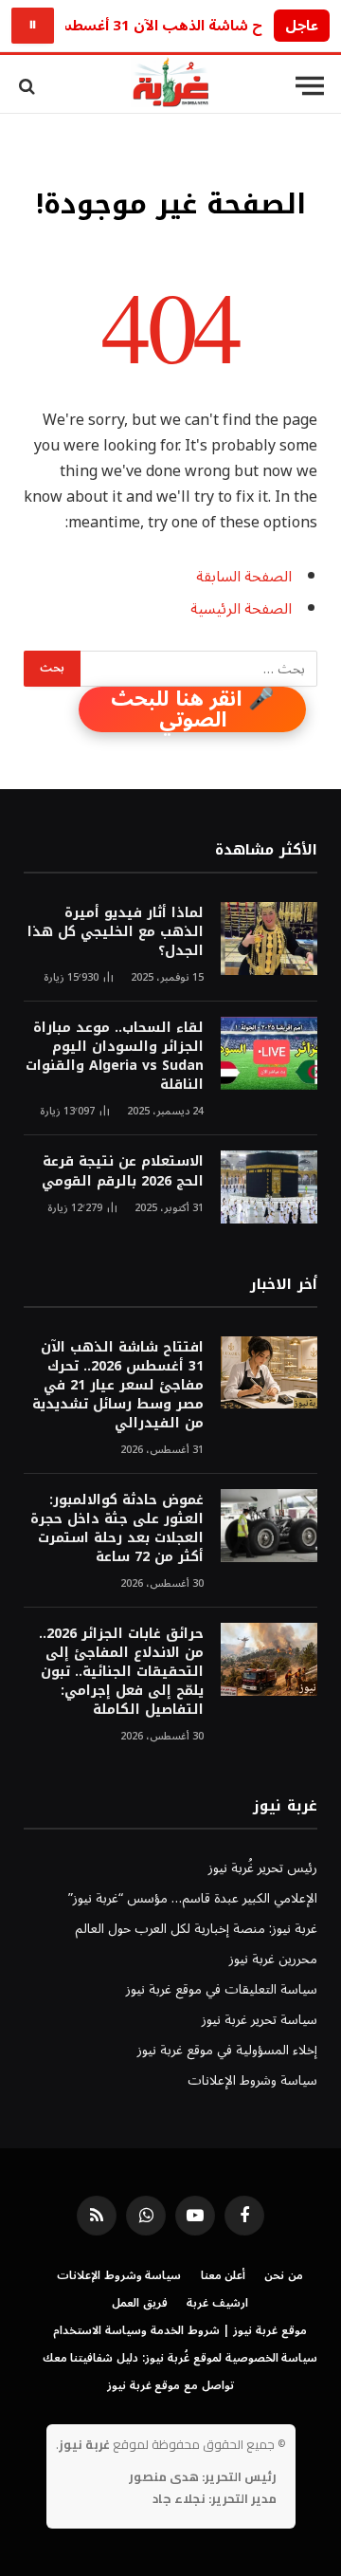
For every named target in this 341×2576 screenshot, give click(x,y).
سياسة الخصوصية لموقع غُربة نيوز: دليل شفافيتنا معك (180, 2358)
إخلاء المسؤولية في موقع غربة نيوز (227, 2050)
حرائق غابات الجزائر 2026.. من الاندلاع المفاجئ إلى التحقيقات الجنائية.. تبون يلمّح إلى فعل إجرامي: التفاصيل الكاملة (121, 1672)
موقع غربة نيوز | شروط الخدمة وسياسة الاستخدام (180, 2331)
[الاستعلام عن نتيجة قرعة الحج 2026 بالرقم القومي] (269, 1187)
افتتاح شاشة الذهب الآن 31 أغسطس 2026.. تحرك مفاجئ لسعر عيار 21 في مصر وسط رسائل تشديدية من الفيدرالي (118, 1385)
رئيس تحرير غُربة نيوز (263, 1868)
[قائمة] (310, 86)
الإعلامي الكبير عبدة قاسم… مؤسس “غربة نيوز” (193, 1898)
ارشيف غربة (217, 2303)
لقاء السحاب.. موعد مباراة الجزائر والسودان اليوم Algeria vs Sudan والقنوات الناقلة (115, 1056)
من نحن (284, 2276)
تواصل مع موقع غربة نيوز (170, 2386)
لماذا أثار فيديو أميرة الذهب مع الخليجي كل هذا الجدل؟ (116, 932)
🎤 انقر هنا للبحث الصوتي (192, 709)
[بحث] (29, 86)
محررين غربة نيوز (273, 1959)
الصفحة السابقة (244, 577)
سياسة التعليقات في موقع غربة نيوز (222, 1989)
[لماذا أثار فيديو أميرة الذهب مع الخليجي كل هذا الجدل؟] (269, 938)
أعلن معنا (224, 2276)
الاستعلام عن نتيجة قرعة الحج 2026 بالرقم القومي (123, 1171)
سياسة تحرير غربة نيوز (260, 2020)
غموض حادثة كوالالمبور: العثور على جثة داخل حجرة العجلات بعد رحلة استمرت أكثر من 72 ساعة (117, 1528)
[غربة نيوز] (170, 86)
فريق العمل (140, 2303)
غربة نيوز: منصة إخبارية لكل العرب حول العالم (196, 1929)
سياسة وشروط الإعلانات (252, 2080)
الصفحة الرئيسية (241, 609)
